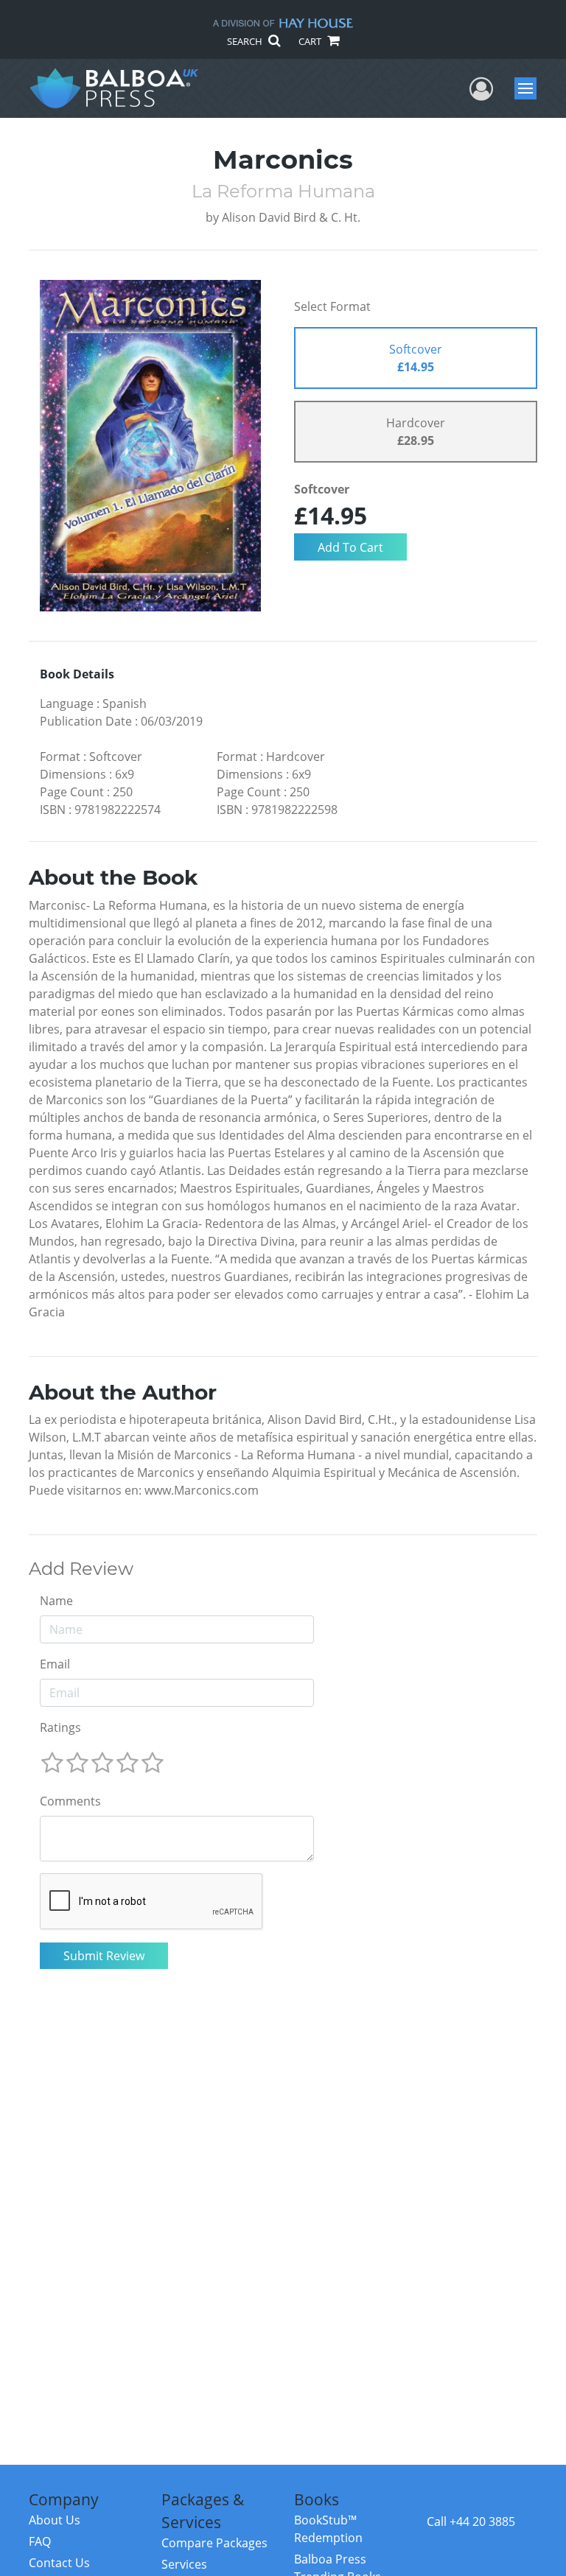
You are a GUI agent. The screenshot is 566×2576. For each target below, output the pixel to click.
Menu (530, 88)
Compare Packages (214, 2543)
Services (184, 2564)
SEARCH (246, 41)
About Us (55, 2520)
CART (311, 41)
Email (55, 1664)
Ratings (60, 1727)
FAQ (40, 2541)
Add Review (81, 1569)
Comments (70, 1801)
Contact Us (59, 2563)
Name (56, 1601)
